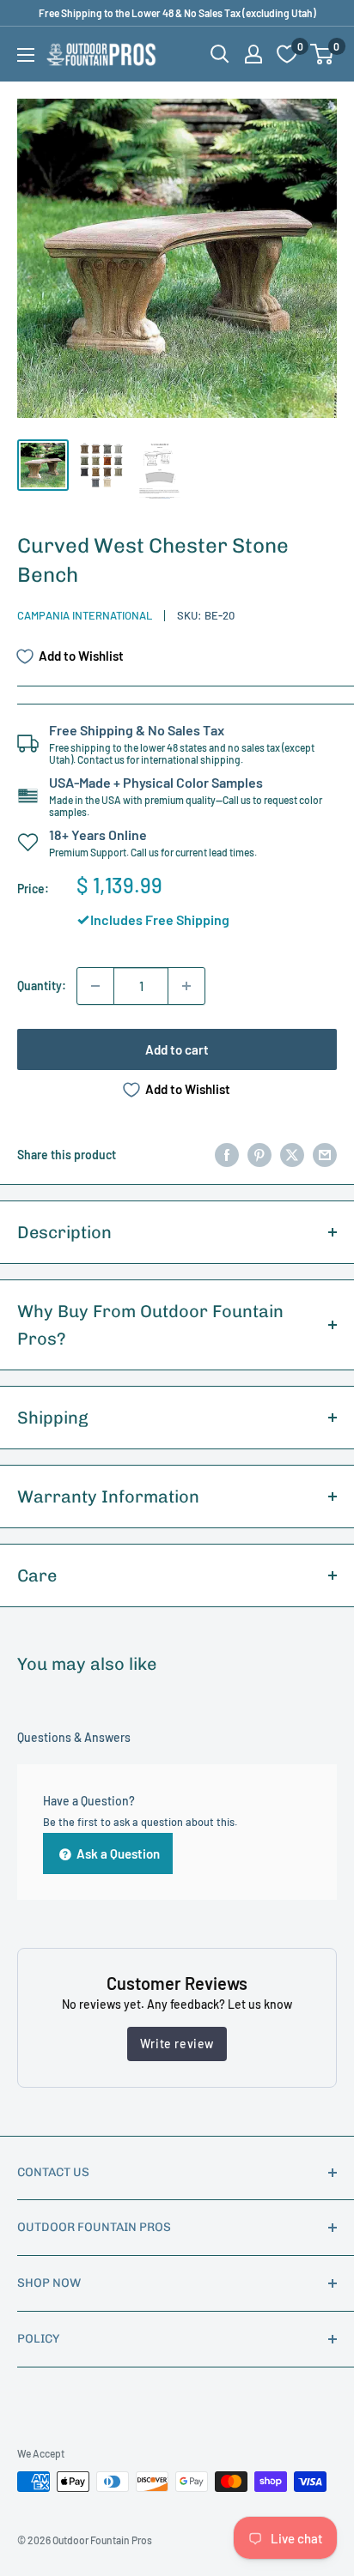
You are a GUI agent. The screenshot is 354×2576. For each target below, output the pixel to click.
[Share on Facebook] (227, 1155)
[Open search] (220, 54)
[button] (322, 54)
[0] (323, 54)
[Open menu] (26, 55)
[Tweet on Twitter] (292, 1155)
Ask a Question (117, 1853)
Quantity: (42, 986)
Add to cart (177, 1049)
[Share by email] (325, 1155)
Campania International (85, 615)
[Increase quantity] (186, 986)
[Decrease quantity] (95, 986)
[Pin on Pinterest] (259, 1155)
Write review (177, 2044)
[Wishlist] (287, 54)
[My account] (253, 54)
